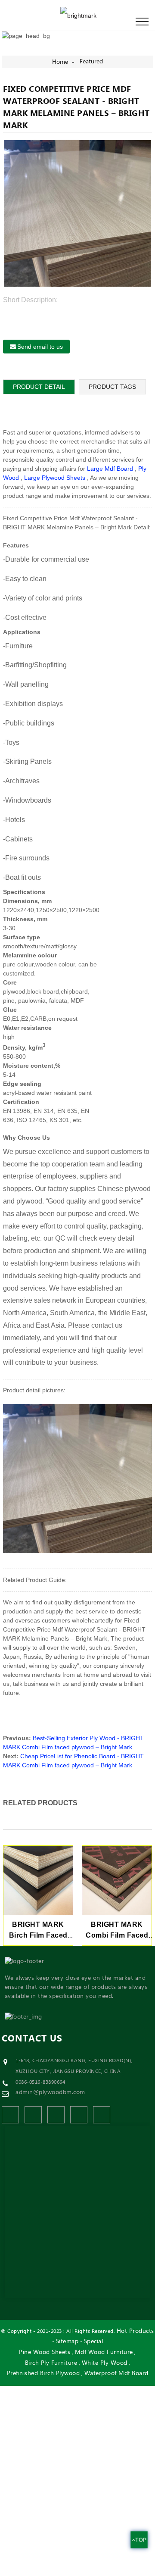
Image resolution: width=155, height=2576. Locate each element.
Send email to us (40, 347)
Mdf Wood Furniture (104, 2352)
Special (94, 2342)
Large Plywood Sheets (55, 478)
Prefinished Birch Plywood (43, 2374)
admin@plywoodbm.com (50, 2092)
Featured (91, 62)
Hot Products (135, 2331)
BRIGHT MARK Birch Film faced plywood (38, 1931)
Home (60, 62)
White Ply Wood (105, 2363)
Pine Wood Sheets (45, 2352)
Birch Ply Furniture (51, 2363)
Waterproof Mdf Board (116, 2374)
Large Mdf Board (110, 469)
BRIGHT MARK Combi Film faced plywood (117, 1931)
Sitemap (67, 2342)
